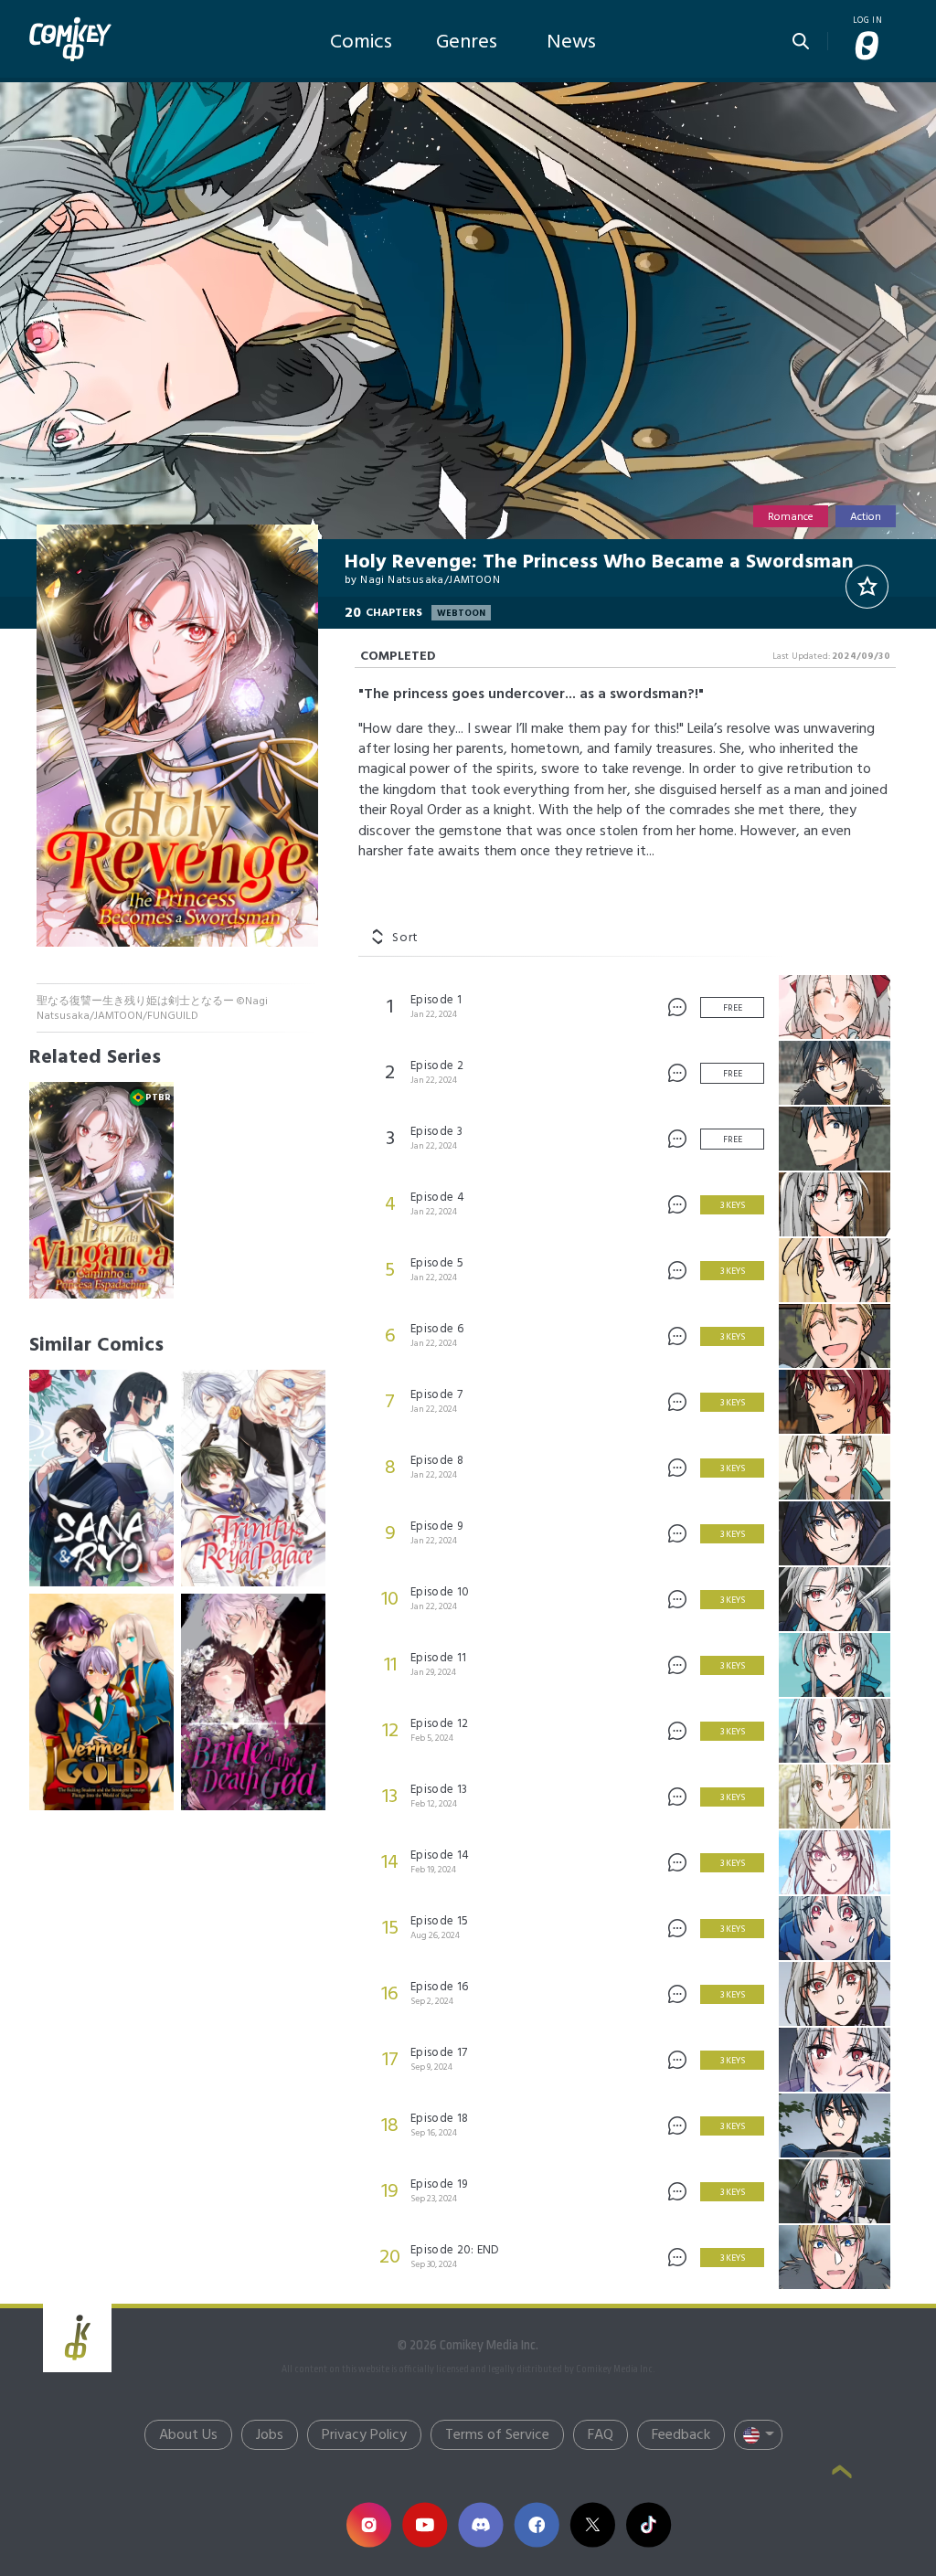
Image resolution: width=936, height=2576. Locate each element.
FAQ (601, 2435)
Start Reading (468, 333)
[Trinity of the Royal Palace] (253, 1478)
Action (866, 517)
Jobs (270, 2435)
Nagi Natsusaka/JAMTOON (430, 580)
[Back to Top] (842, 2474)
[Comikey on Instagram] (369, 2524)
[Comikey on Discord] (480, 2524)
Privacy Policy (364, 2435)
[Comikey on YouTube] (425, 2524)
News (571, 42)
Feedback (681, 2435)
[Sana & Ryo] (101, 1478)
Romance (791, 517)
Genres (467, 42)
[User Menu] (867, 47)
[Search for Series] (801, 36)
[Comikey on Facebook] (536, 2524)
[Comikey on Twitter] (592, 2524)
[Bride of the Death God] (253, 1702)
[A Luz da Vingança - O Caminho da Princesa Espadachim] (101, 1190)
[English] (758, 2435)
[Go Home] (70, 22)
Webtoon (461, 613)
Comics (361, 42)
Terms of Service (497, 2435)
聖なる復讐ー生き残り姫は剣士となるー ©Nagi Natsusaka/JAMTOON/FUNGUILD (152, 1009)
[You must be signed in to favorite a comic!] (867, 587)
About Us (188, 2435)
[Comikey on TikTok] (649, 2524)
